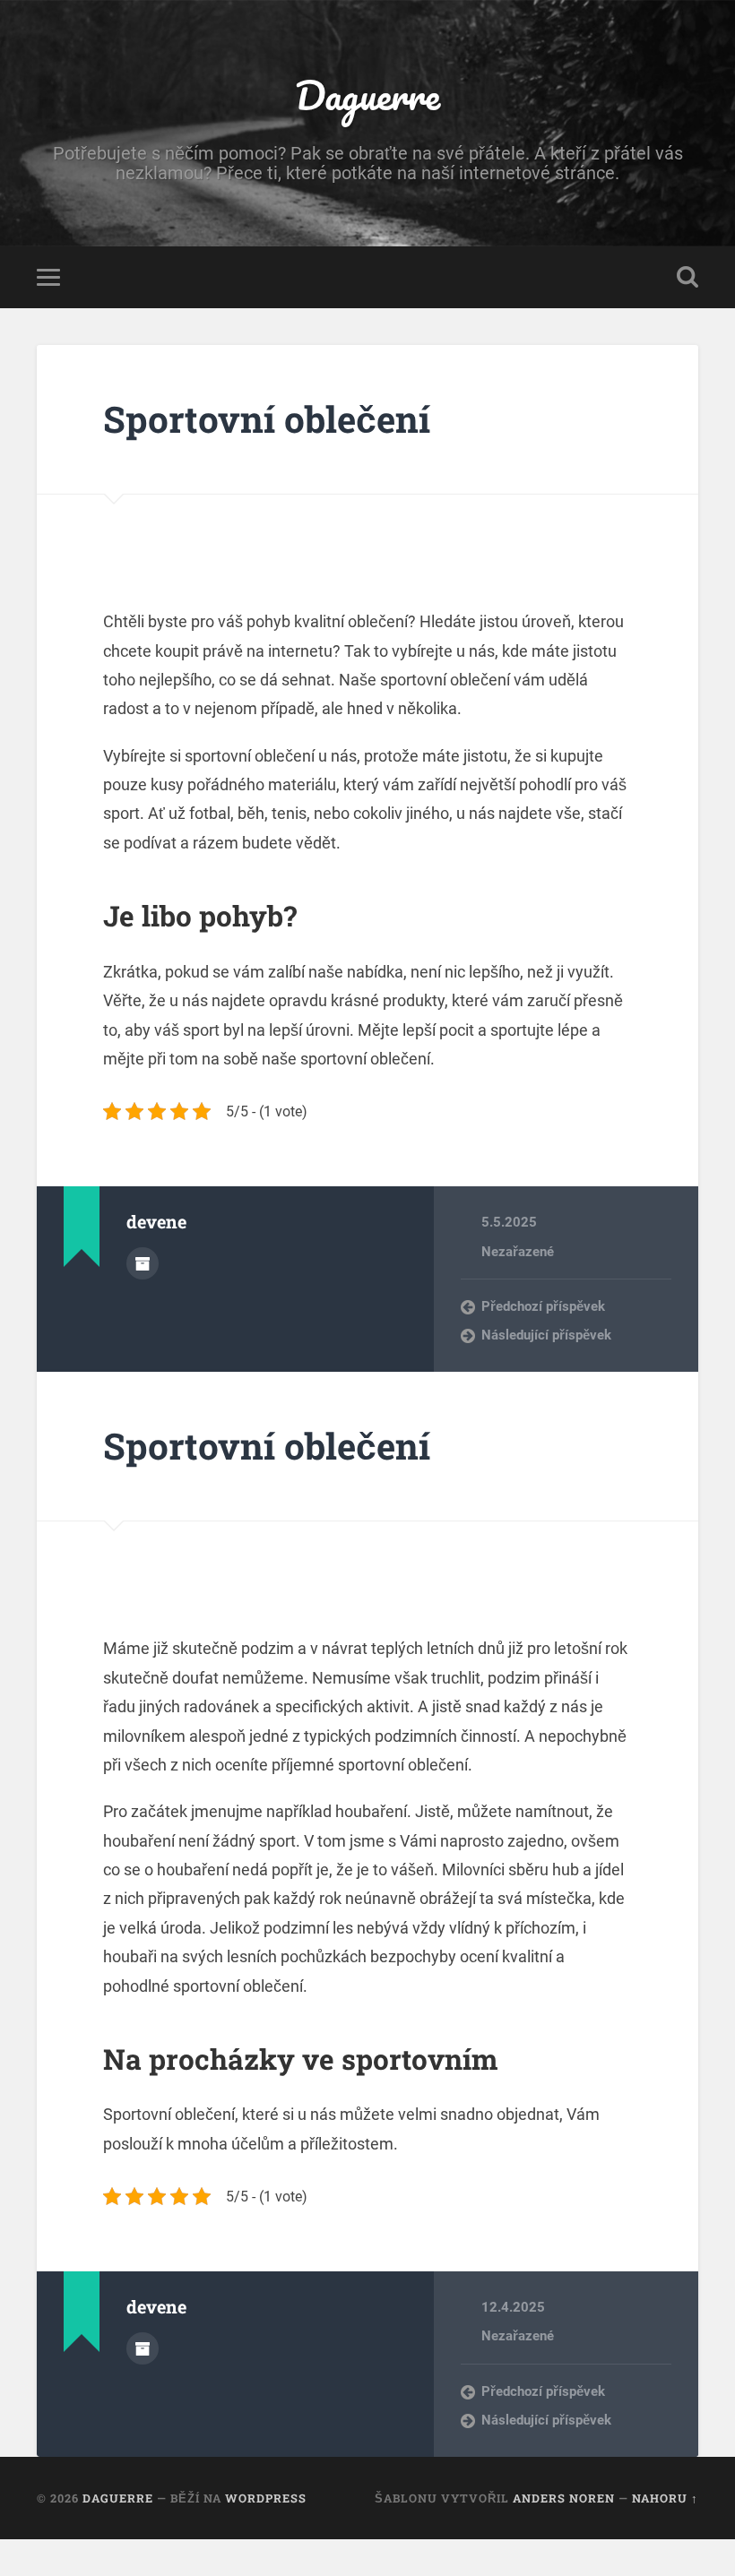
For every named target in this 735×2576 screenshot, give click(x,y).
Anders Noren (564, 2498)
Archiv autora (143, 1263)
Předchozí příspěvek (543, 1306)
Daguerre (367, 95)
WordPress (266, 2498)
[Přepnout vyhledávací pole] (687, 277)
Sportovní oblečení (267, 419)
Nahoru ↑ (665, 2498)
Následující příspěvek (546, 1335)
